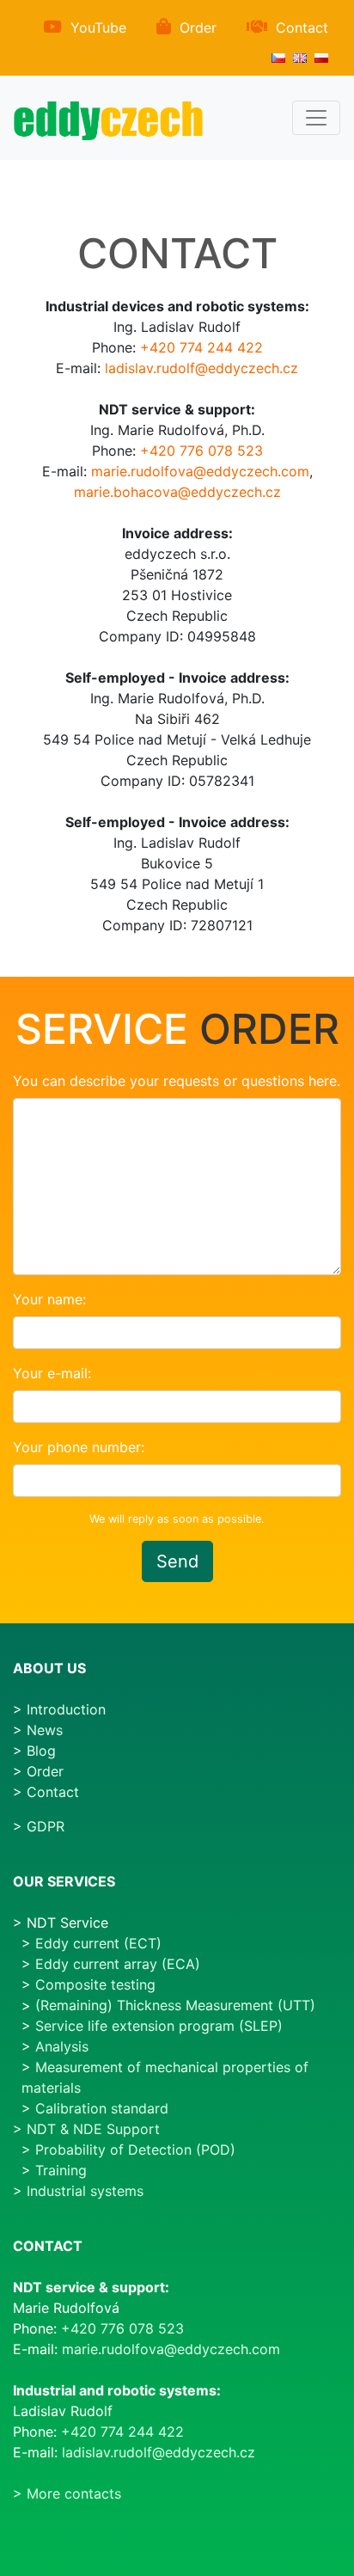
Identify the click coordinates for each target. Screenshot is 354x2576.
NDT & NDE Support (93, 2129)
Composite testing (95, 1984)
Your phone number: (79, 1447)
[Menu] (316, 118)
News (45, 1730)
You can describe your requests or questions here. (177, 1081)
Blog (41, 1751)
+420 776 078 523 (201, 451)
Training (61, 2170)
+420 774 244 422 (201, 347)
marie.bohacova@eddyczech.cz (177, 492)
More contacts (74, 2493)
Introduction (66, 1709)
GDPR (46, 1826)
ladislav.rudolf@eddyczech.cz (201, 368)
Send (177, 1561)
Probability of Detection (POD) (135, 2150)
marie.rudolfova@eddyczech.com (200, 471)
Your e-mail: (52, 1373)
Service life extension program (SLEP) (159, 2026)
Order (198, 28)
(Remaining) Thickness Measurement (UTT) (175, 2005)
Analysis (62, 2046)
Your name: (49, 1299)
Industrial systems (85, 2191)
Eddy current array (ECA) (118, 1964)
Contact (302, 28)
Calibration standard (102, 2108)
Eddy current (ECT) (98, 1943)
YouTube (98, 28)
